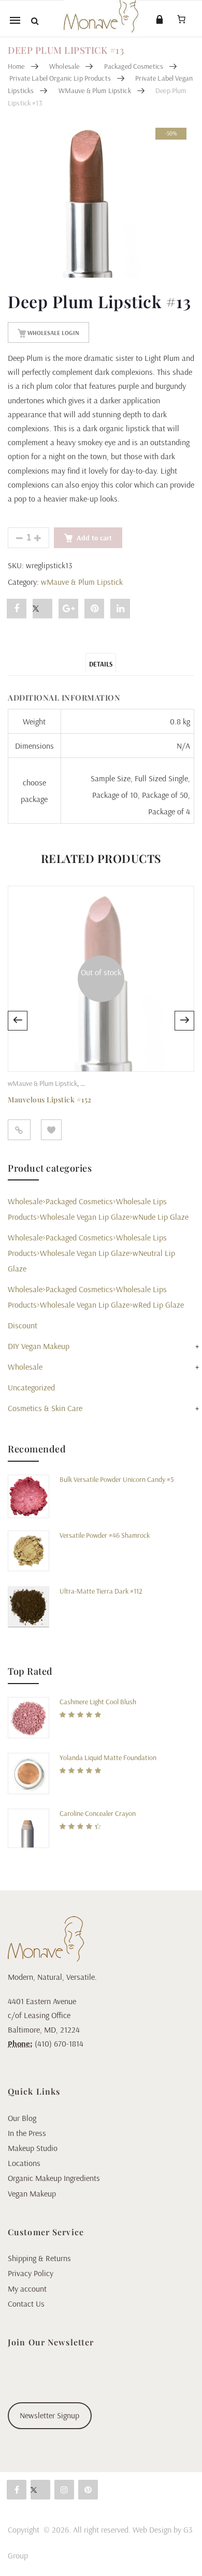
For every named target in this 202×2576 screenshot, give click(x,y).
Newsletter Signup (49, 2415)
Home (16, 66)
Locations (24, 2163)
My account (27, 2289)
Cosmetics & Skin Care (45, 1408)
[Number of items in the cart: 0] (181, 19)
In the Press (27, 2133)
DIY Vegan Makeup (39, 1346)
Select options (19, 1130)
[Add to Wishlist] (51, 1130)
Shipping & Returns (39, 2258)
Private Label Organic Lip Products (60, 78)
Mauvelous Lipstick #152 (50, 1100)
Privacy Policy (31, 2273)
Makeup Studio (33, 2148)
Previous (18, 1021)
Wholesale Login (53, 333)
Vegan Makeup (32, 2193)
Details (101, 664)
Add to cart (94, 538)
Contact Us (26, 2304)
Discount (23, 1325)
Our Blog (22, 2118)
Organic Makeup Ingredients (54, 2178)
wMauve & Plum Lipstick (95, 90)
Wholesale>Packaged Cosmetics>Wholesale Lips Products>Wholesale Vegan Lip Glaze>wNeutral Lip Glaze (91, 1253)
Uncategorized (31, 1387)
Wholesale (64, 66)
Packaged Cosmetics (134, 66)
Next (184, 1021)
